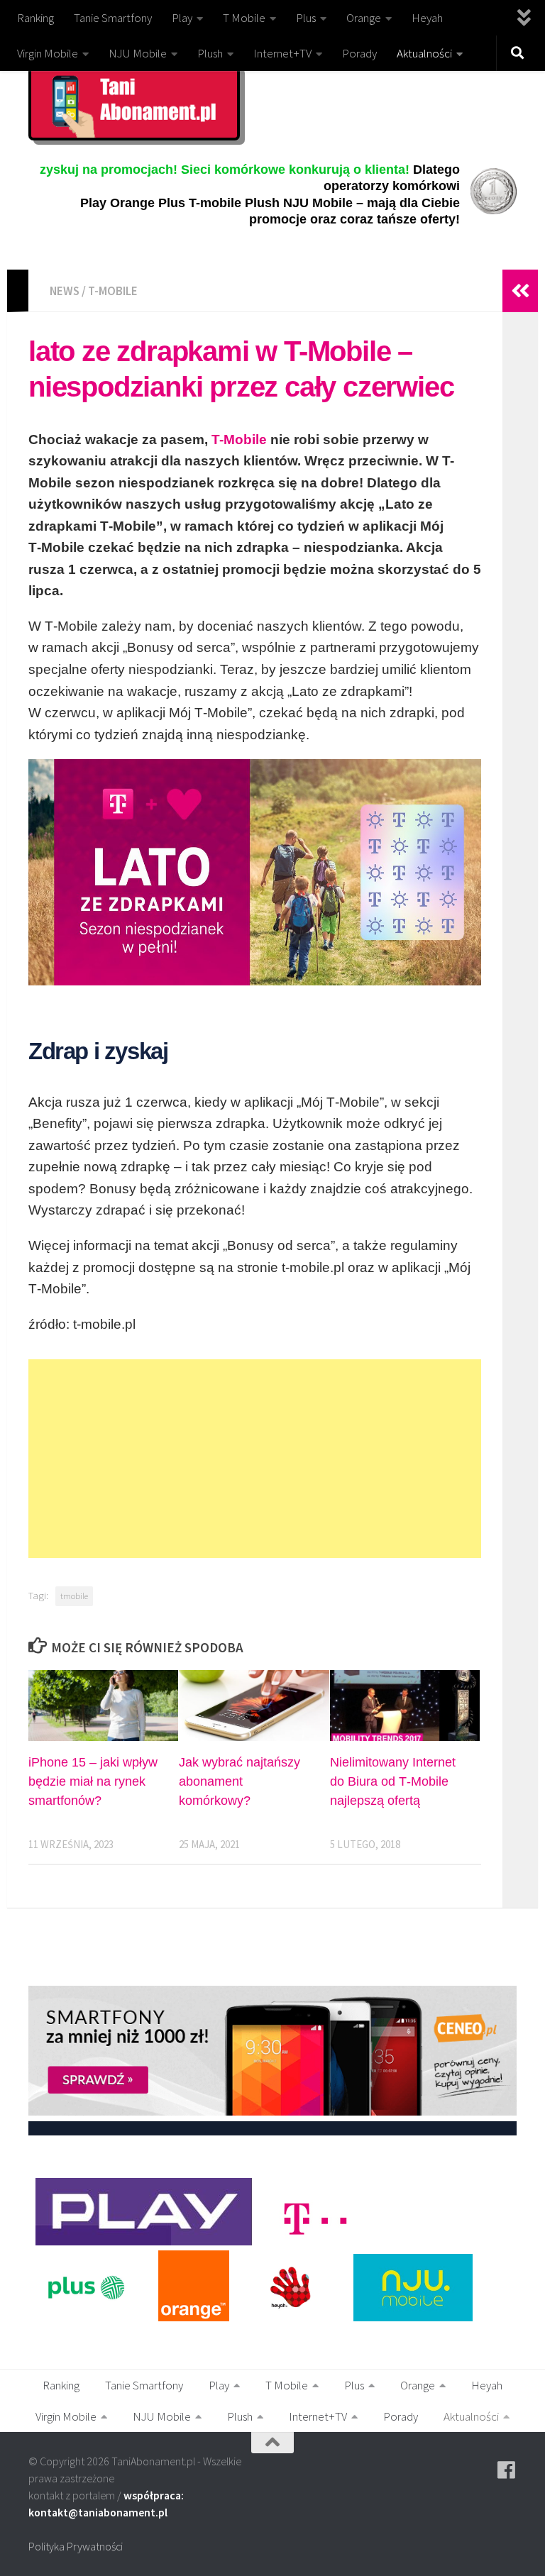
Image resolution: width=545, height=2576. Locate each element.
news (65, 291)
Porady (359, 53)
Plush (210, 53)
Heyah (427, 18)
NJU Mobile (138, 53)
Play (182, 18)
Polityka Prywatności (76, 2546)
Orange (364, 18)
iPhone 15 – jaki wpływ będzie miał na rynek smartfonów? (93, 1781)
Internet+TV (282, 53)
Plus (306, 18)
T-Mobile (239, 440)
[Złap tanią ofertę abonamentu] (507, 2470)
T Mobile (244, 18)
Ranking (35, 18)
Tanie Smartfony (113, 18)
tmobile (74, 1596)
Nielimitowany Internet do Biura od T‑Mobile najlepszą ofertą (393, 1781)
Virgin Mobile (48, 53)
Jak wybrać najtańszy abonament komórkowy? (240, 1781)
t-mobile (113, 291)
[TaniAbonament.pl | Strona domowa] (134, 102)
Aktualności (424, 53)
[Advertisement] (255, 1459)
